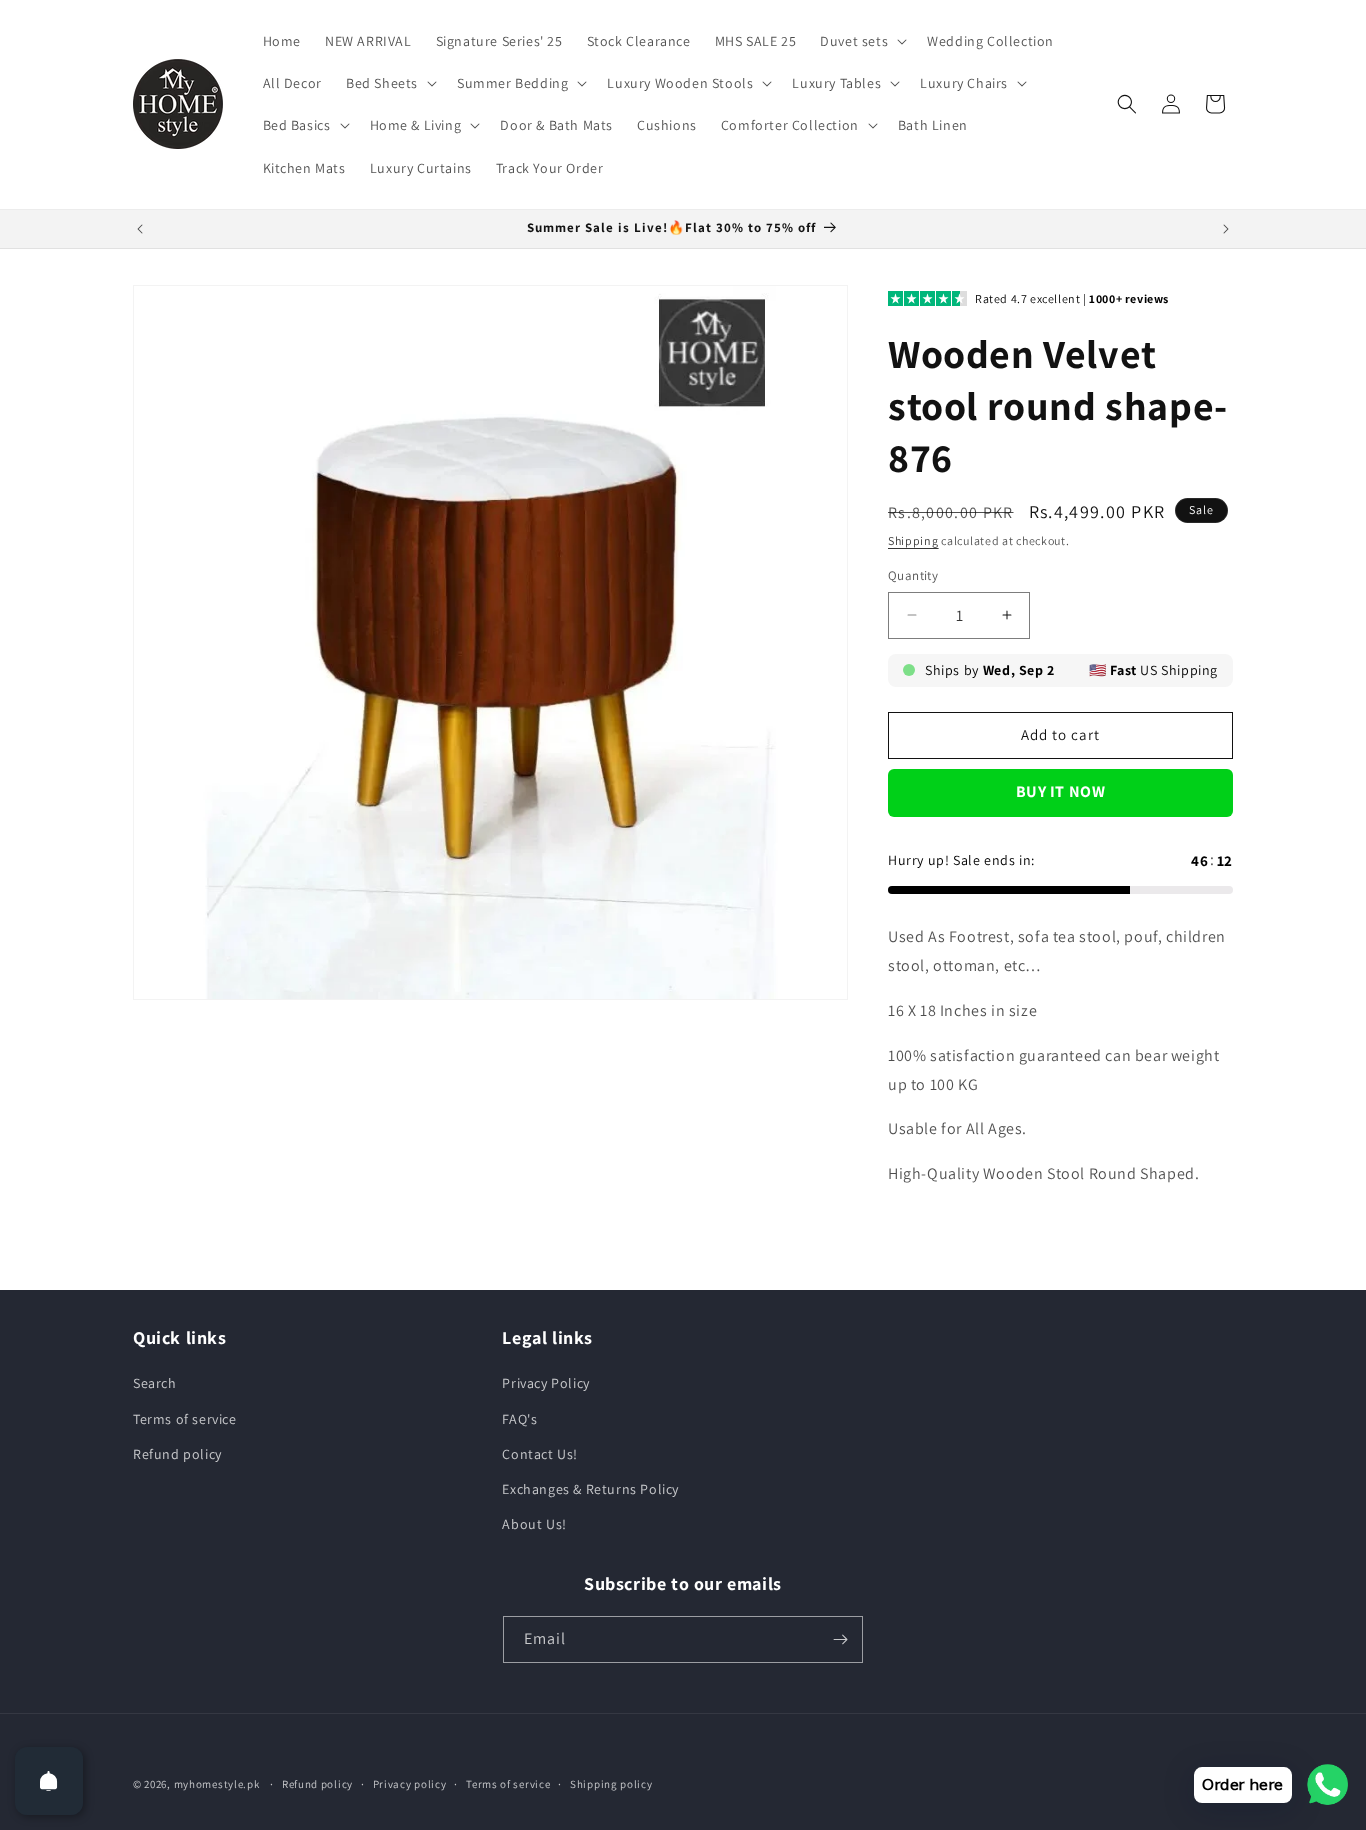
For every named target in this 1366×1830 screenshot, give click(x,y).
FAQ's (519, 1419)
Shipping (913, 540)
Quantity (913, 575)
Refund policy (177, 1454)
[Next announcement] (1226, 229)
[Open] (49, 1781)
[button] (861, 41)
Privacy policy (410, 1784)
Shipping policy (611, 1784)
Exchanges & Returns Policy (590, 1489)
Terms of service (185, 1419)
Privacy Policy (545, 1383)
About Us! (534, 1524)
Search (155, 1383)
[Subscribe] (840, 1639)
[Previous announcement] (140, 229)
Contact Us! (540, 1454)
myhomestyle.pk (217, 1784)
